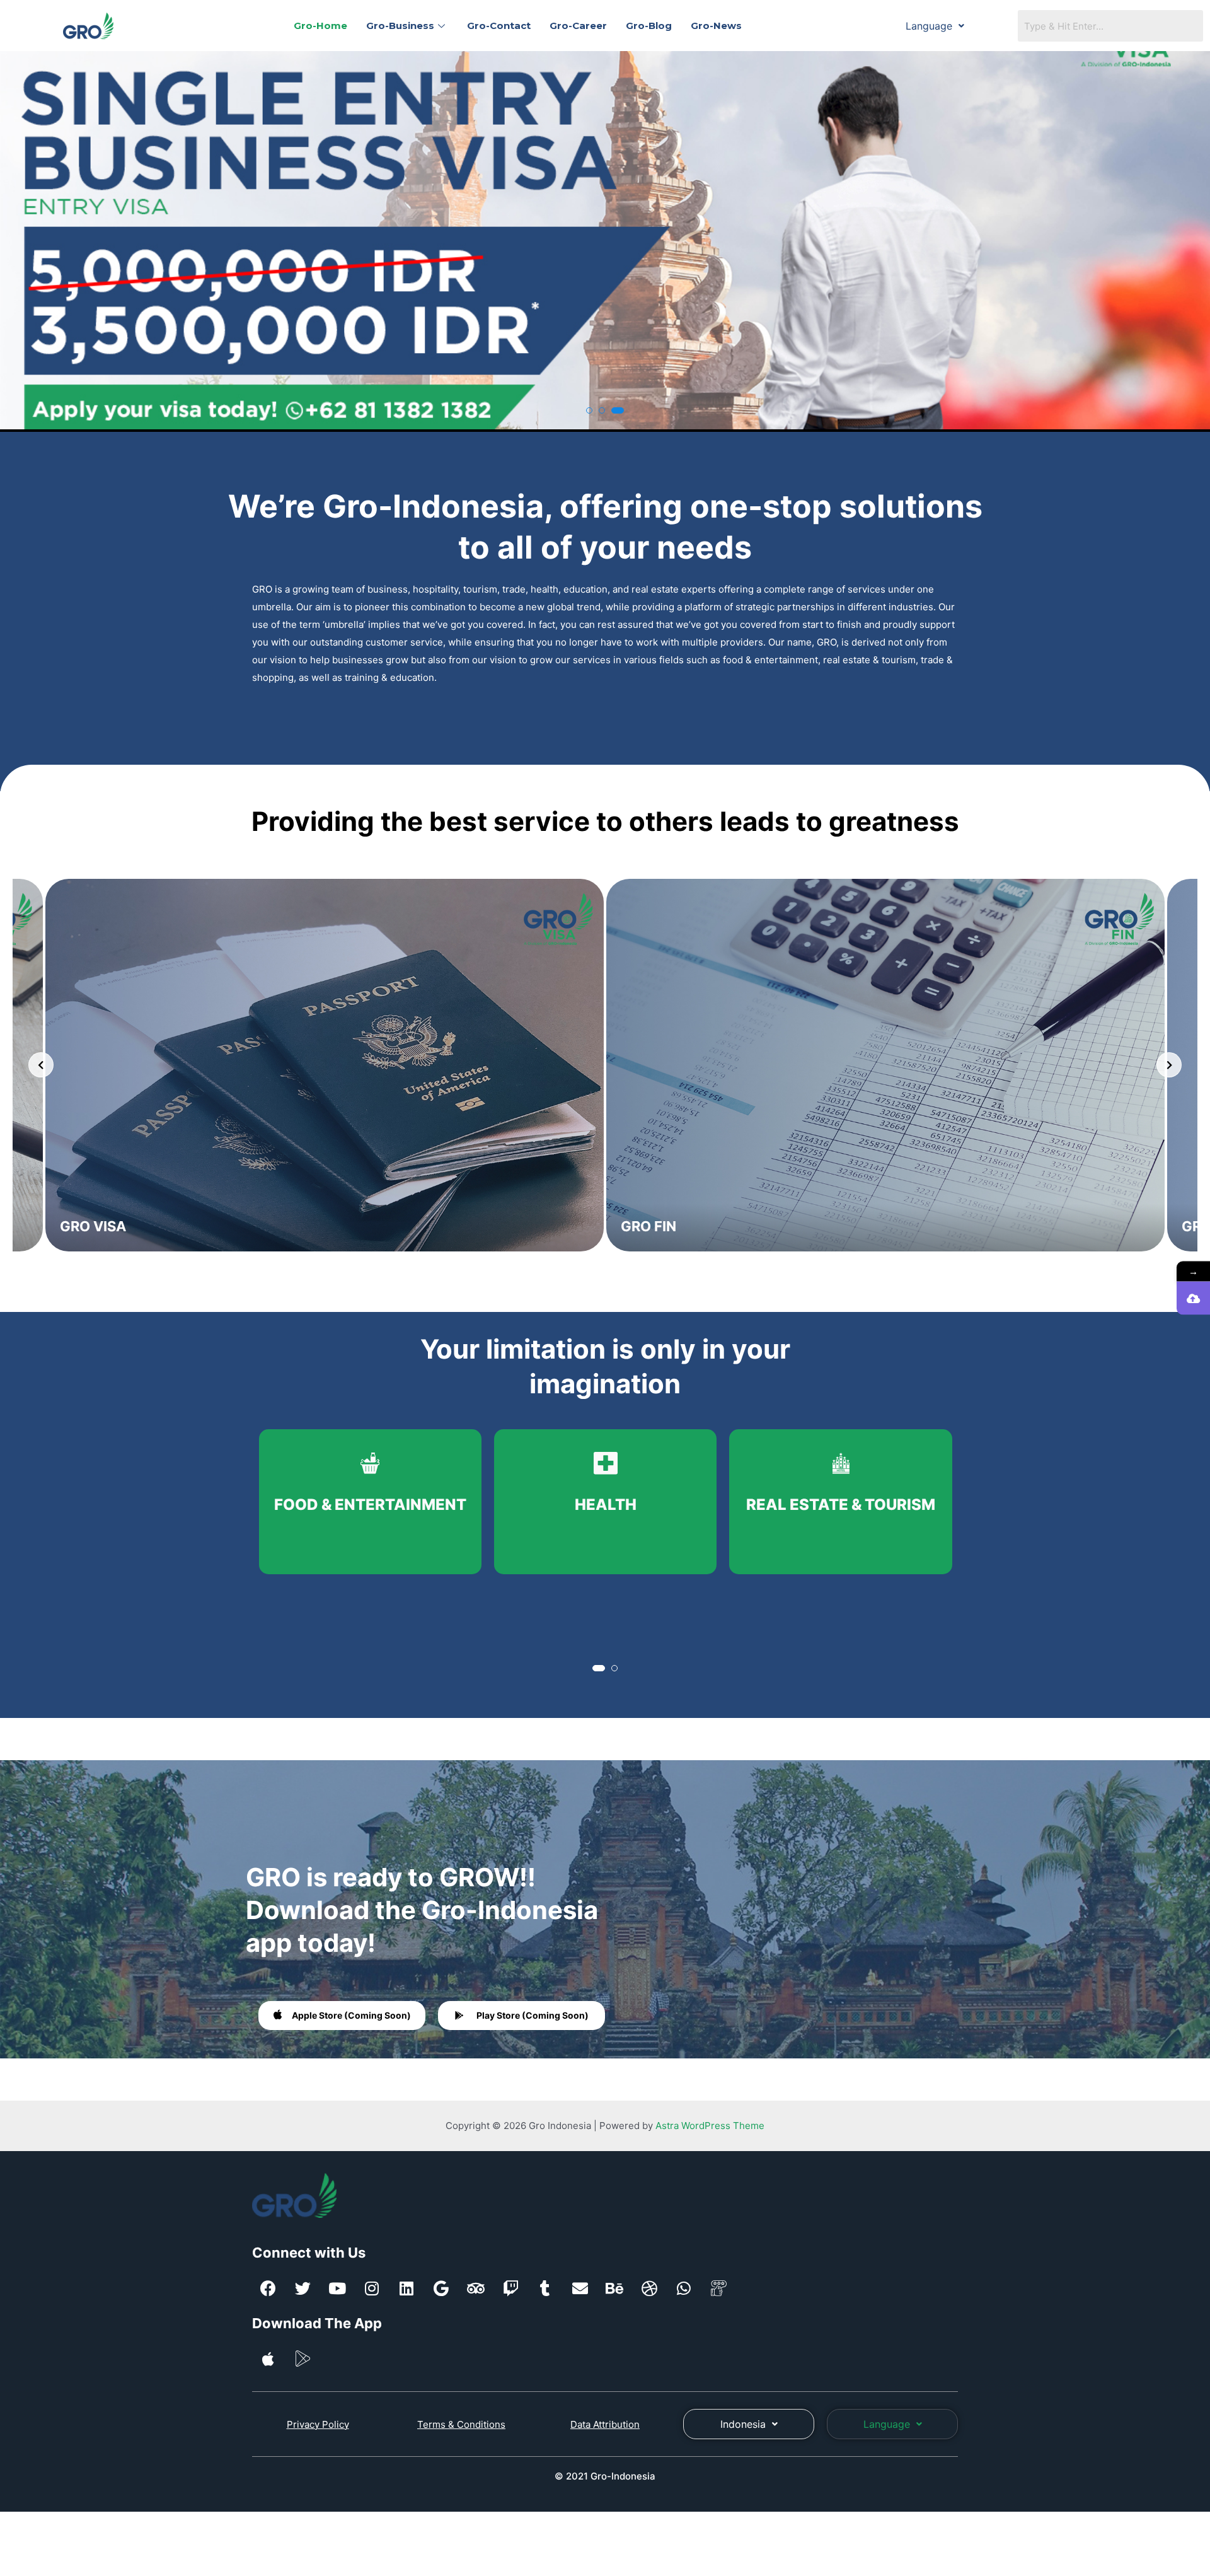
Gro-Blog (649, 26)
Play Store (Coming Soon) (533, 2015)
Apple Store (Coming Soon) (351, 2015)
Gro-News (716, 26)
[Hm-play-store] (302, 2358)
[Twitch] (510, 2288)
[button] (589, 410)
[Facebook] (268, 2288)
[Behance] (614, 2288)
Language (929, 26)
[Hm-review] (718, 2288)
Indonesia (743, 2424)
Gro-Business (400, 26)
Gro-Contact (499, 26)
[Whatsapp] (684, 2288)
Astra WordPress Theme (710, 2126)
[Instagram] (372, 2288)
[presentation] (21, 245)
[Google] (441, 2288)
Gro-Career (578, 26)
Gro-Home (320, 26)
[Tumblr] (545, 2288)
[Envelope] (580, 2288)
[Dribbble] (649, 2288)
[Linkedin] (406, 2288)
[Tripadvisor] (476, 2288)
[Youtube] (337, 2288)
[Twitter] (302, 2288)
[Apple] (268, 2358)
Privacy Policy (318, 2424)
